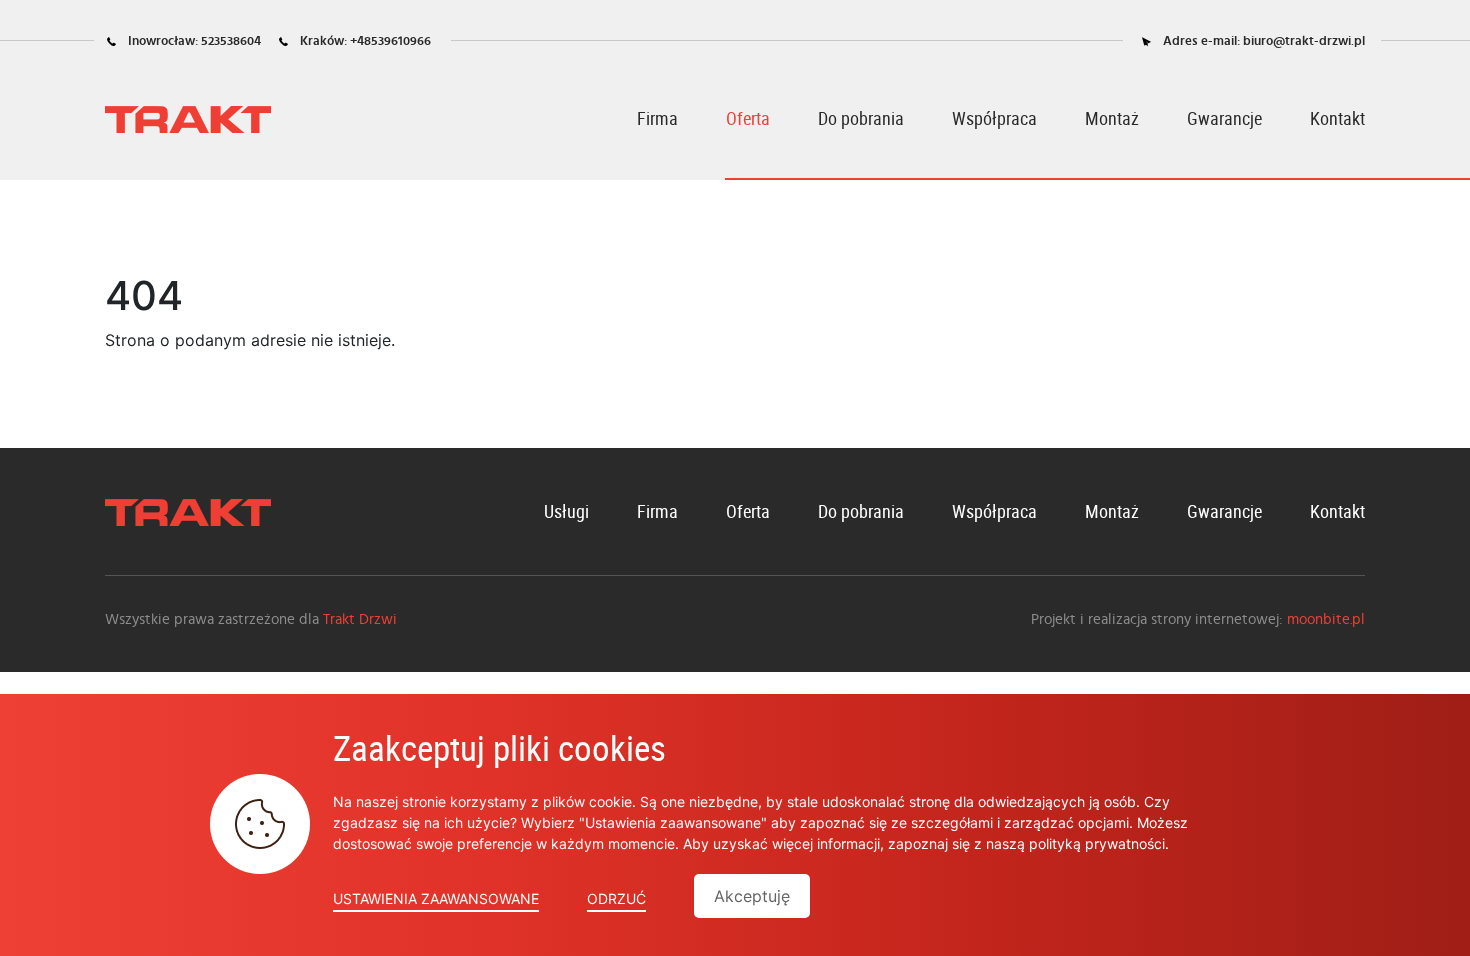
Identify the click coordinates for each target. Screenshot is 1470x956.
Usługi (566, 511)
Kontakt (1337, 118)
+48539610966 (390, 41)
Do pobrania (861, 118)
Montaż (1112, 118)
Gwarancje (1224, 118)
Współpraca (994, 118)
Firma (657, 118)
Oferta (748, 118)
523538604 (231, 41)
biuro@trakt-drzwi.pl (1304, 41)
